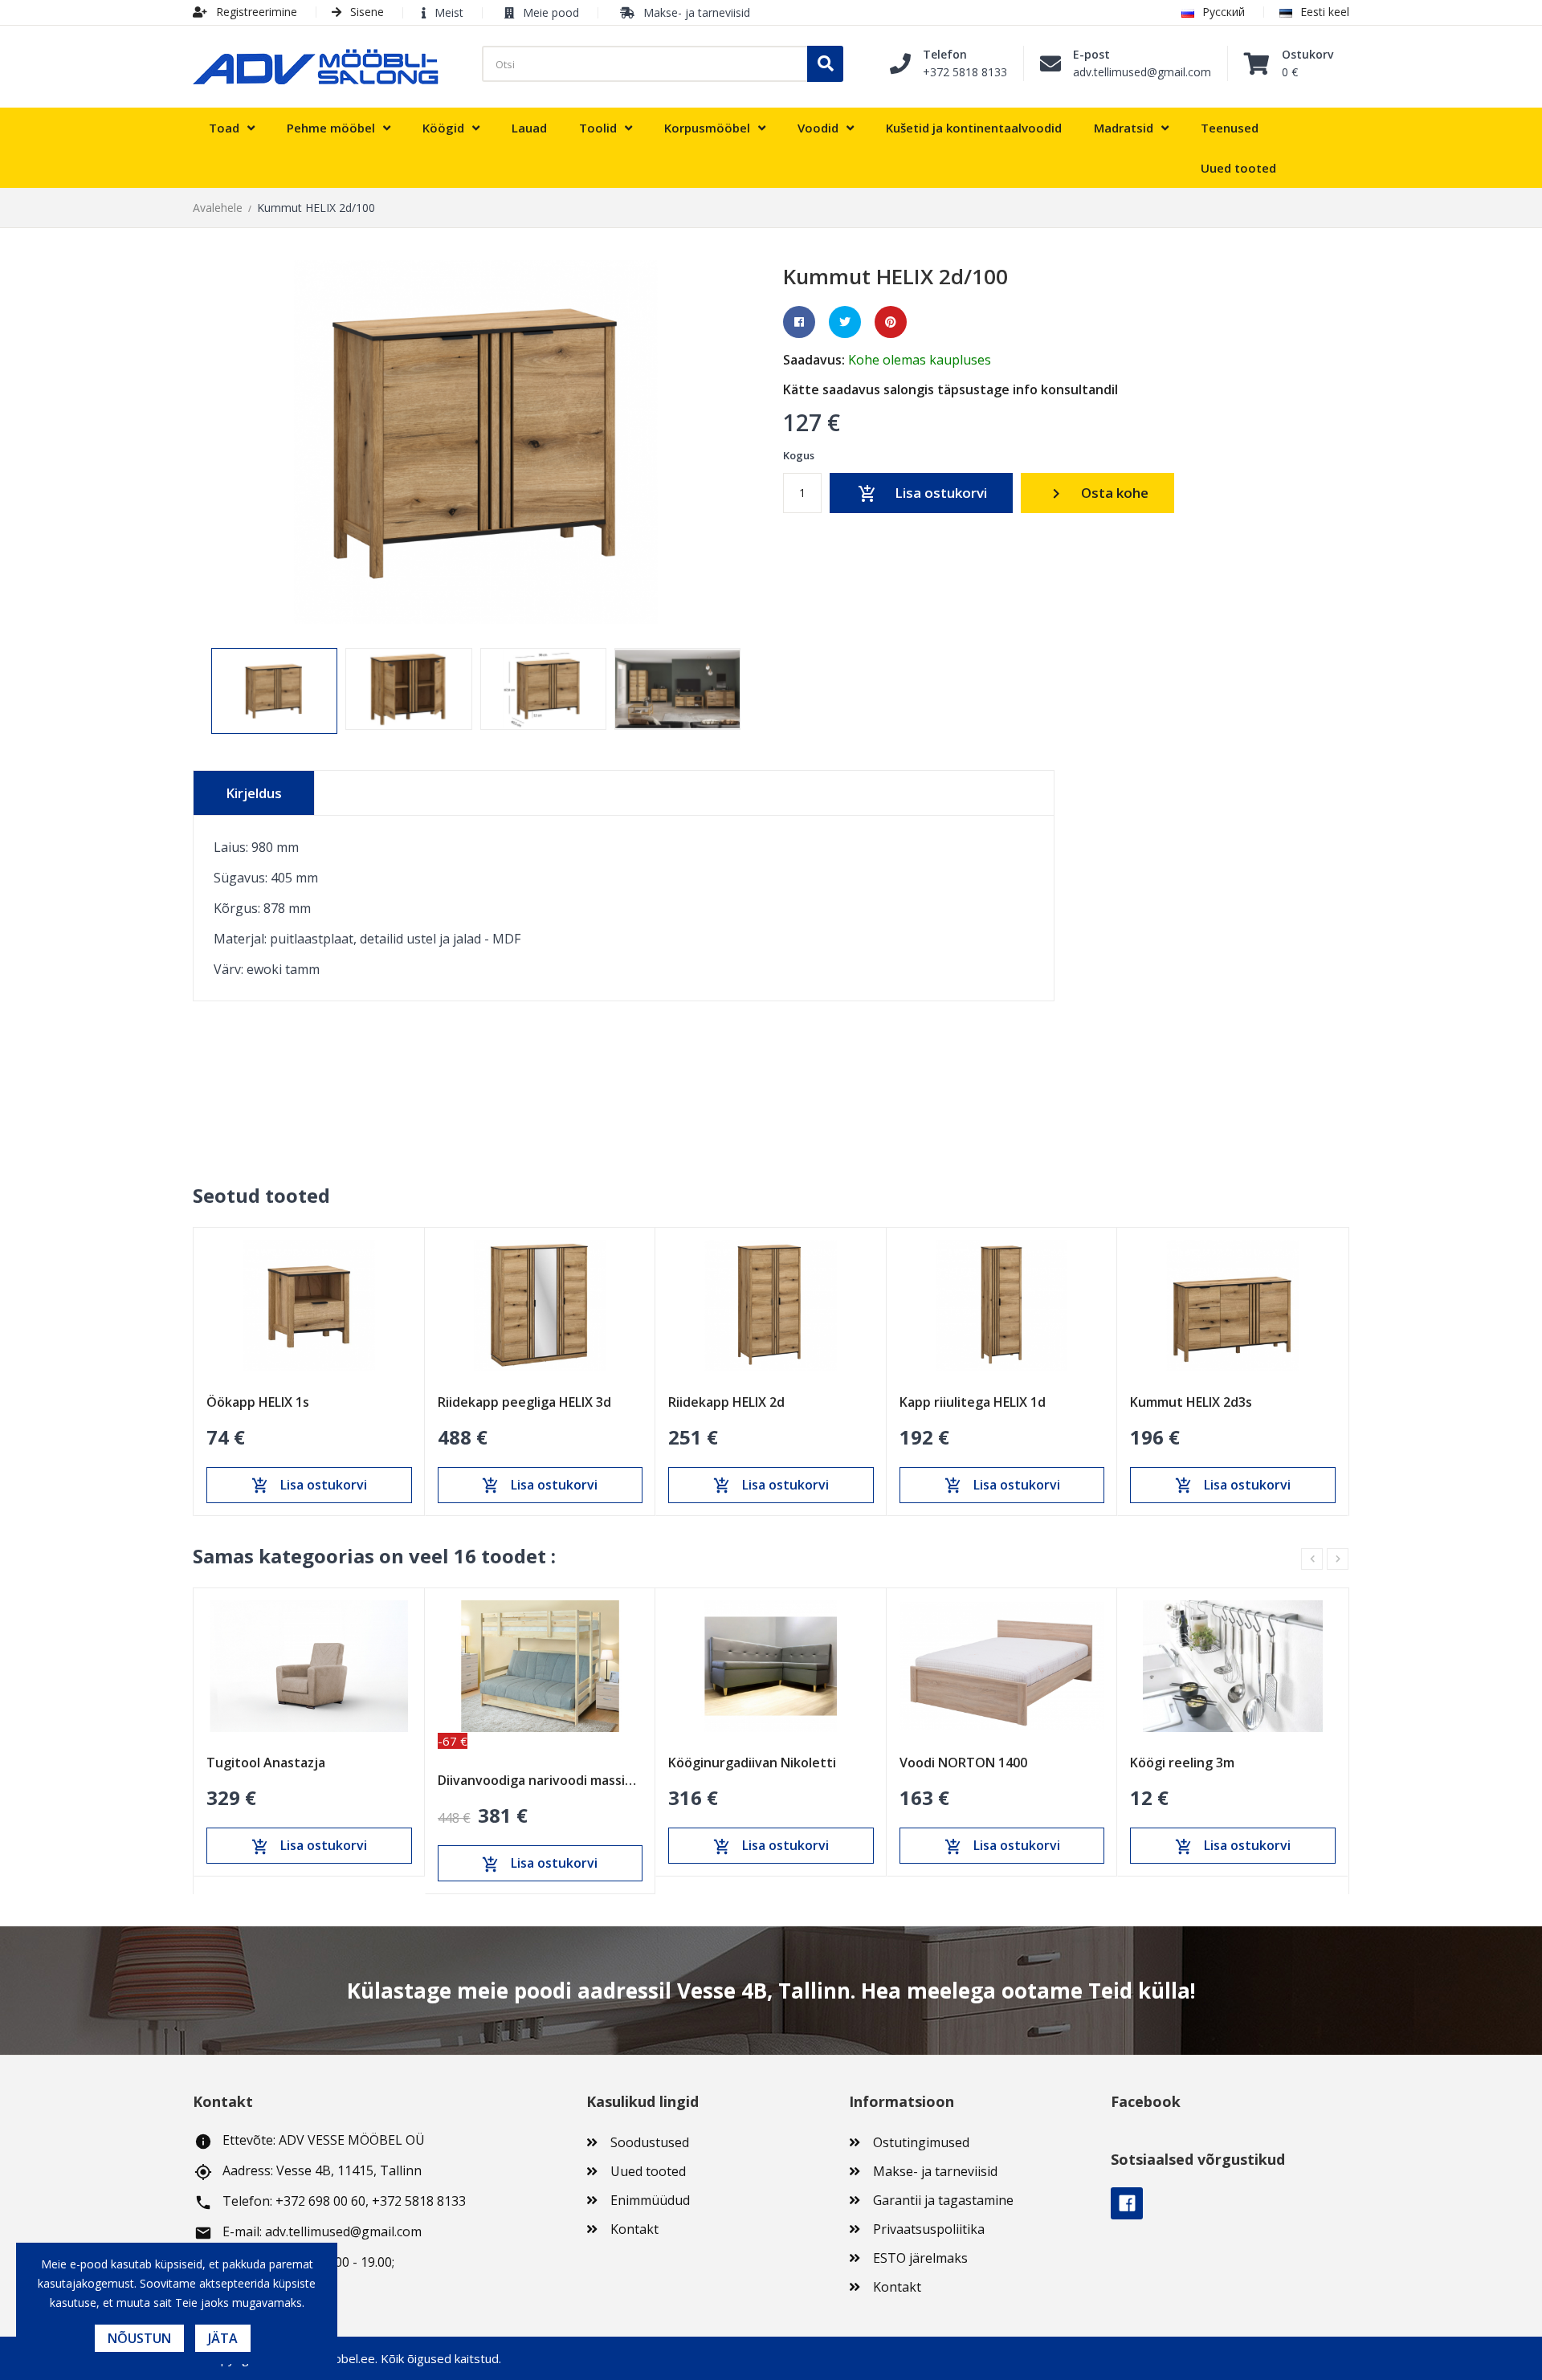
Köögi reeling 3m (1182, 1763)
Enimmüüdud (650, 2200)
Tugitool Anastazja (266, 1763)
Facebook (1127, 2203)
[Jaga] (799, 322)
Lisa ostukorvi (922, 493)
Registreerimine (255, 12)
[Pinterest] (891, 322)
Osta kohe (1097, 493)
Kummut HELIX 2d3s (1191, 1402)
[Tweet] (845, 322)
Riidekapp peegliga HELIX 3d (524, 1402)
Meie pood (551, 12)
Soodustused (650, 2142)
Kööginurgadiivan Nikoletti (752, 1763)
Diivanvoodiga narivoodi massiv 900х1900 (541, 1780)
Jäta (223, 2338)
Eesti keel (1325, 12)
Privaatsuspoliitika (929, 2229)
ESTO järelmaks (920, 2258)
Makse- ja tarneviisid (697, 12)
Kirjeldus (254, 793)
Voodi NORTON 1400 (963, 1763)
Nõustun (139, 2338)
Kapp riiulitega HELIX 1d (973, 1402)
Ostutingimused (921, 2142)
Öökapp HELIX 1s (258, 1402)
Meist (449, 12)
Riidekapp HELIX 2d (726, 1402)
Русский (1224, 12)
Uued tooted (648, 2171)
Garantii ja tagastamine (943, 2200)
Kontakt (634, 2229)
